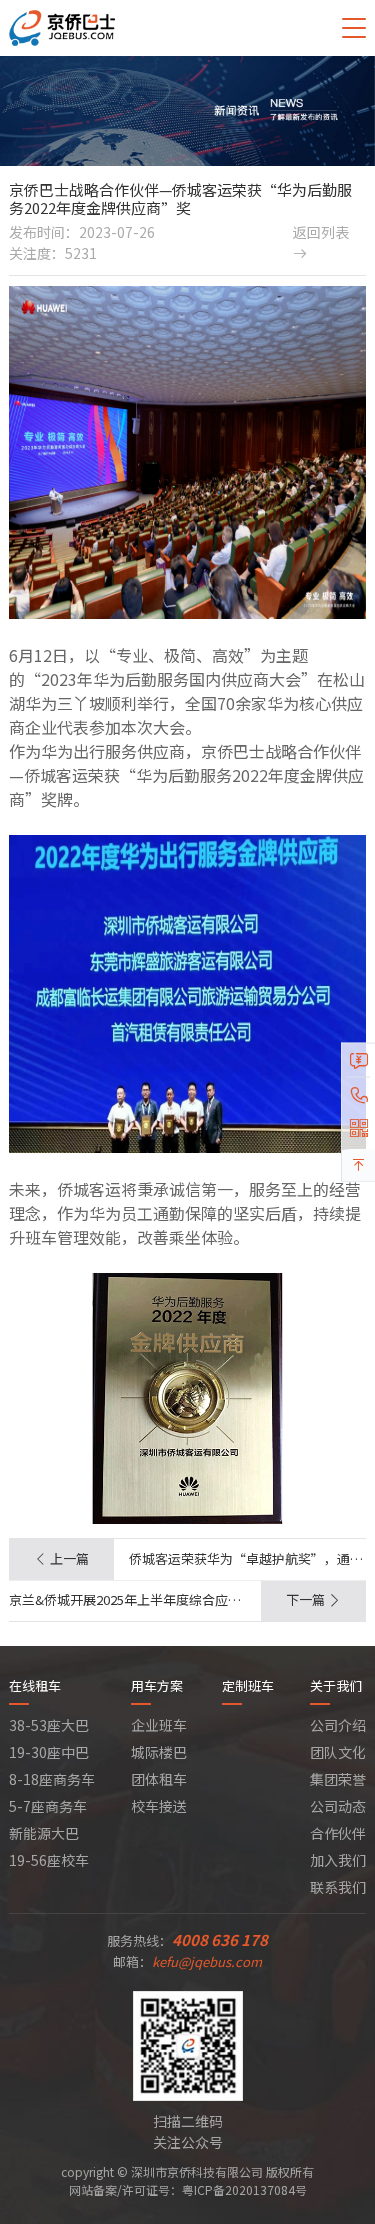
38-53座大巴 (49, 1725)
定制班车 (248, 1685)
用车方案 (157, 1685)
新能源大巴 (44, 1833)
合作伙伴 (338, 1833)
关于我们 (336, 1685)
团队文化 (338, 1752)
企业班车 (159, 1725)
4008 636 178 (220, 1939)
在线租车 (35, 1685)
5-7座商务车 (48, 1806)
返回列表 (321, 241)
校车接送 (159, 1806)
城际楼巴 (159, 1752)
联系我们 (338, 1887)
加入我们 (338, 1860)
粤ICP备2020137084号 (244, 2189)
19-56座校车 (49, 1860)
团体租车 (159, 1779)
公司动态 (338, 1806)
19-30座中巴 (49, 1752)
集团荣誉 (338, 1779)
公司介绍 (338, 1725)
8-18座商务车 (52, 1779)
